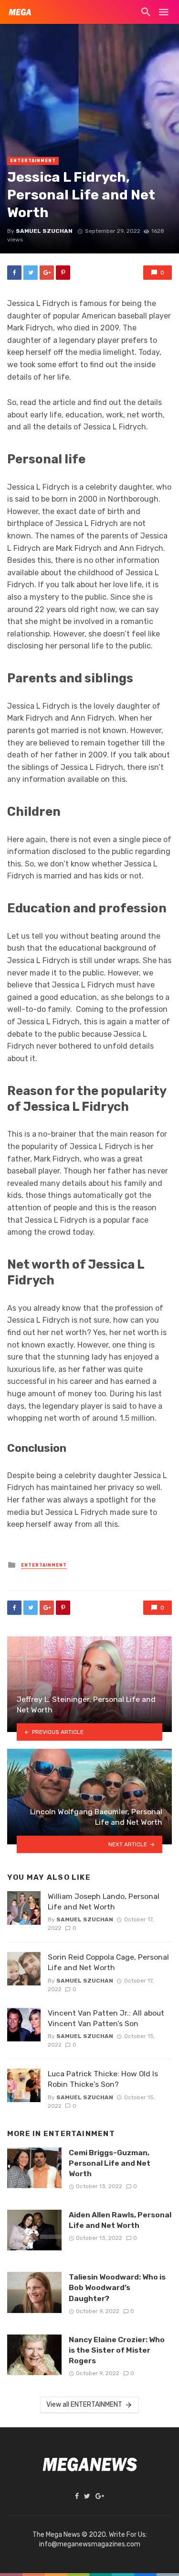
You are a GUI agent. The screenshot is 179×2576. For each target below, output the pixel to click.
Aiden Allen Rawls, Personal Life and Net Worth (120, 2220)
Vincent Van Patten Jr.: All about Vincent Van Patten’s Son (106, 2018)
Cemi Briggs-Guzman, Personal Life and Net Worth (110, 2163)
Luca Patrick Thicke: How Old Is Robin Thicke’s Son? (103, 2079)
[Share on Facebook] (14, 273)
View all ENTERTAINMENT (84, 2405)
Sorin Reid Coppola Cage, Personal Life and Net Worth (108, 1962)
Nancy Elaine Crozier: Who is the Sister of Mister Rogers (117, 2350)
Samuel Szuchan (44, 231)
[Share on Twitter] (31, 273)
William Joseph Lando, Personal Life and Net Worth (104, 1902)
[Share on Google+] (47, 273)
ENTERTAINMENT (33, 161)
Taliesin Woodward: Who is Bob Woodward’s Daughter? (117, 2287)
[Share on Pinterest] (63, 273)
